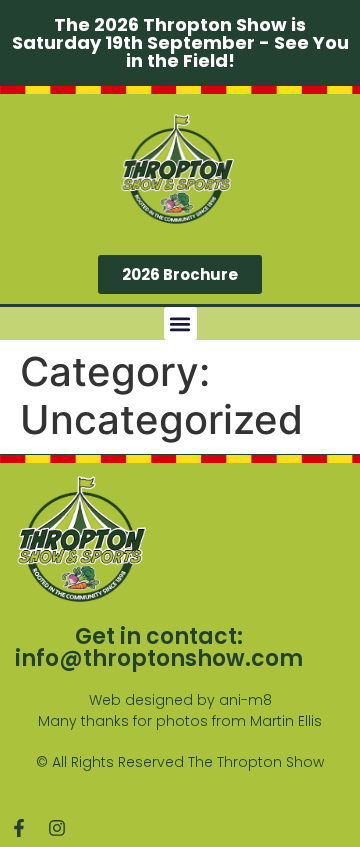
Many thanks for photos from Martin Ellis (180, 721)
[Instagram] (57, 828)
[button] (180, 323)
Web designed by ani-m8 (180, 700)
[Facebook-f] (19, 828)
